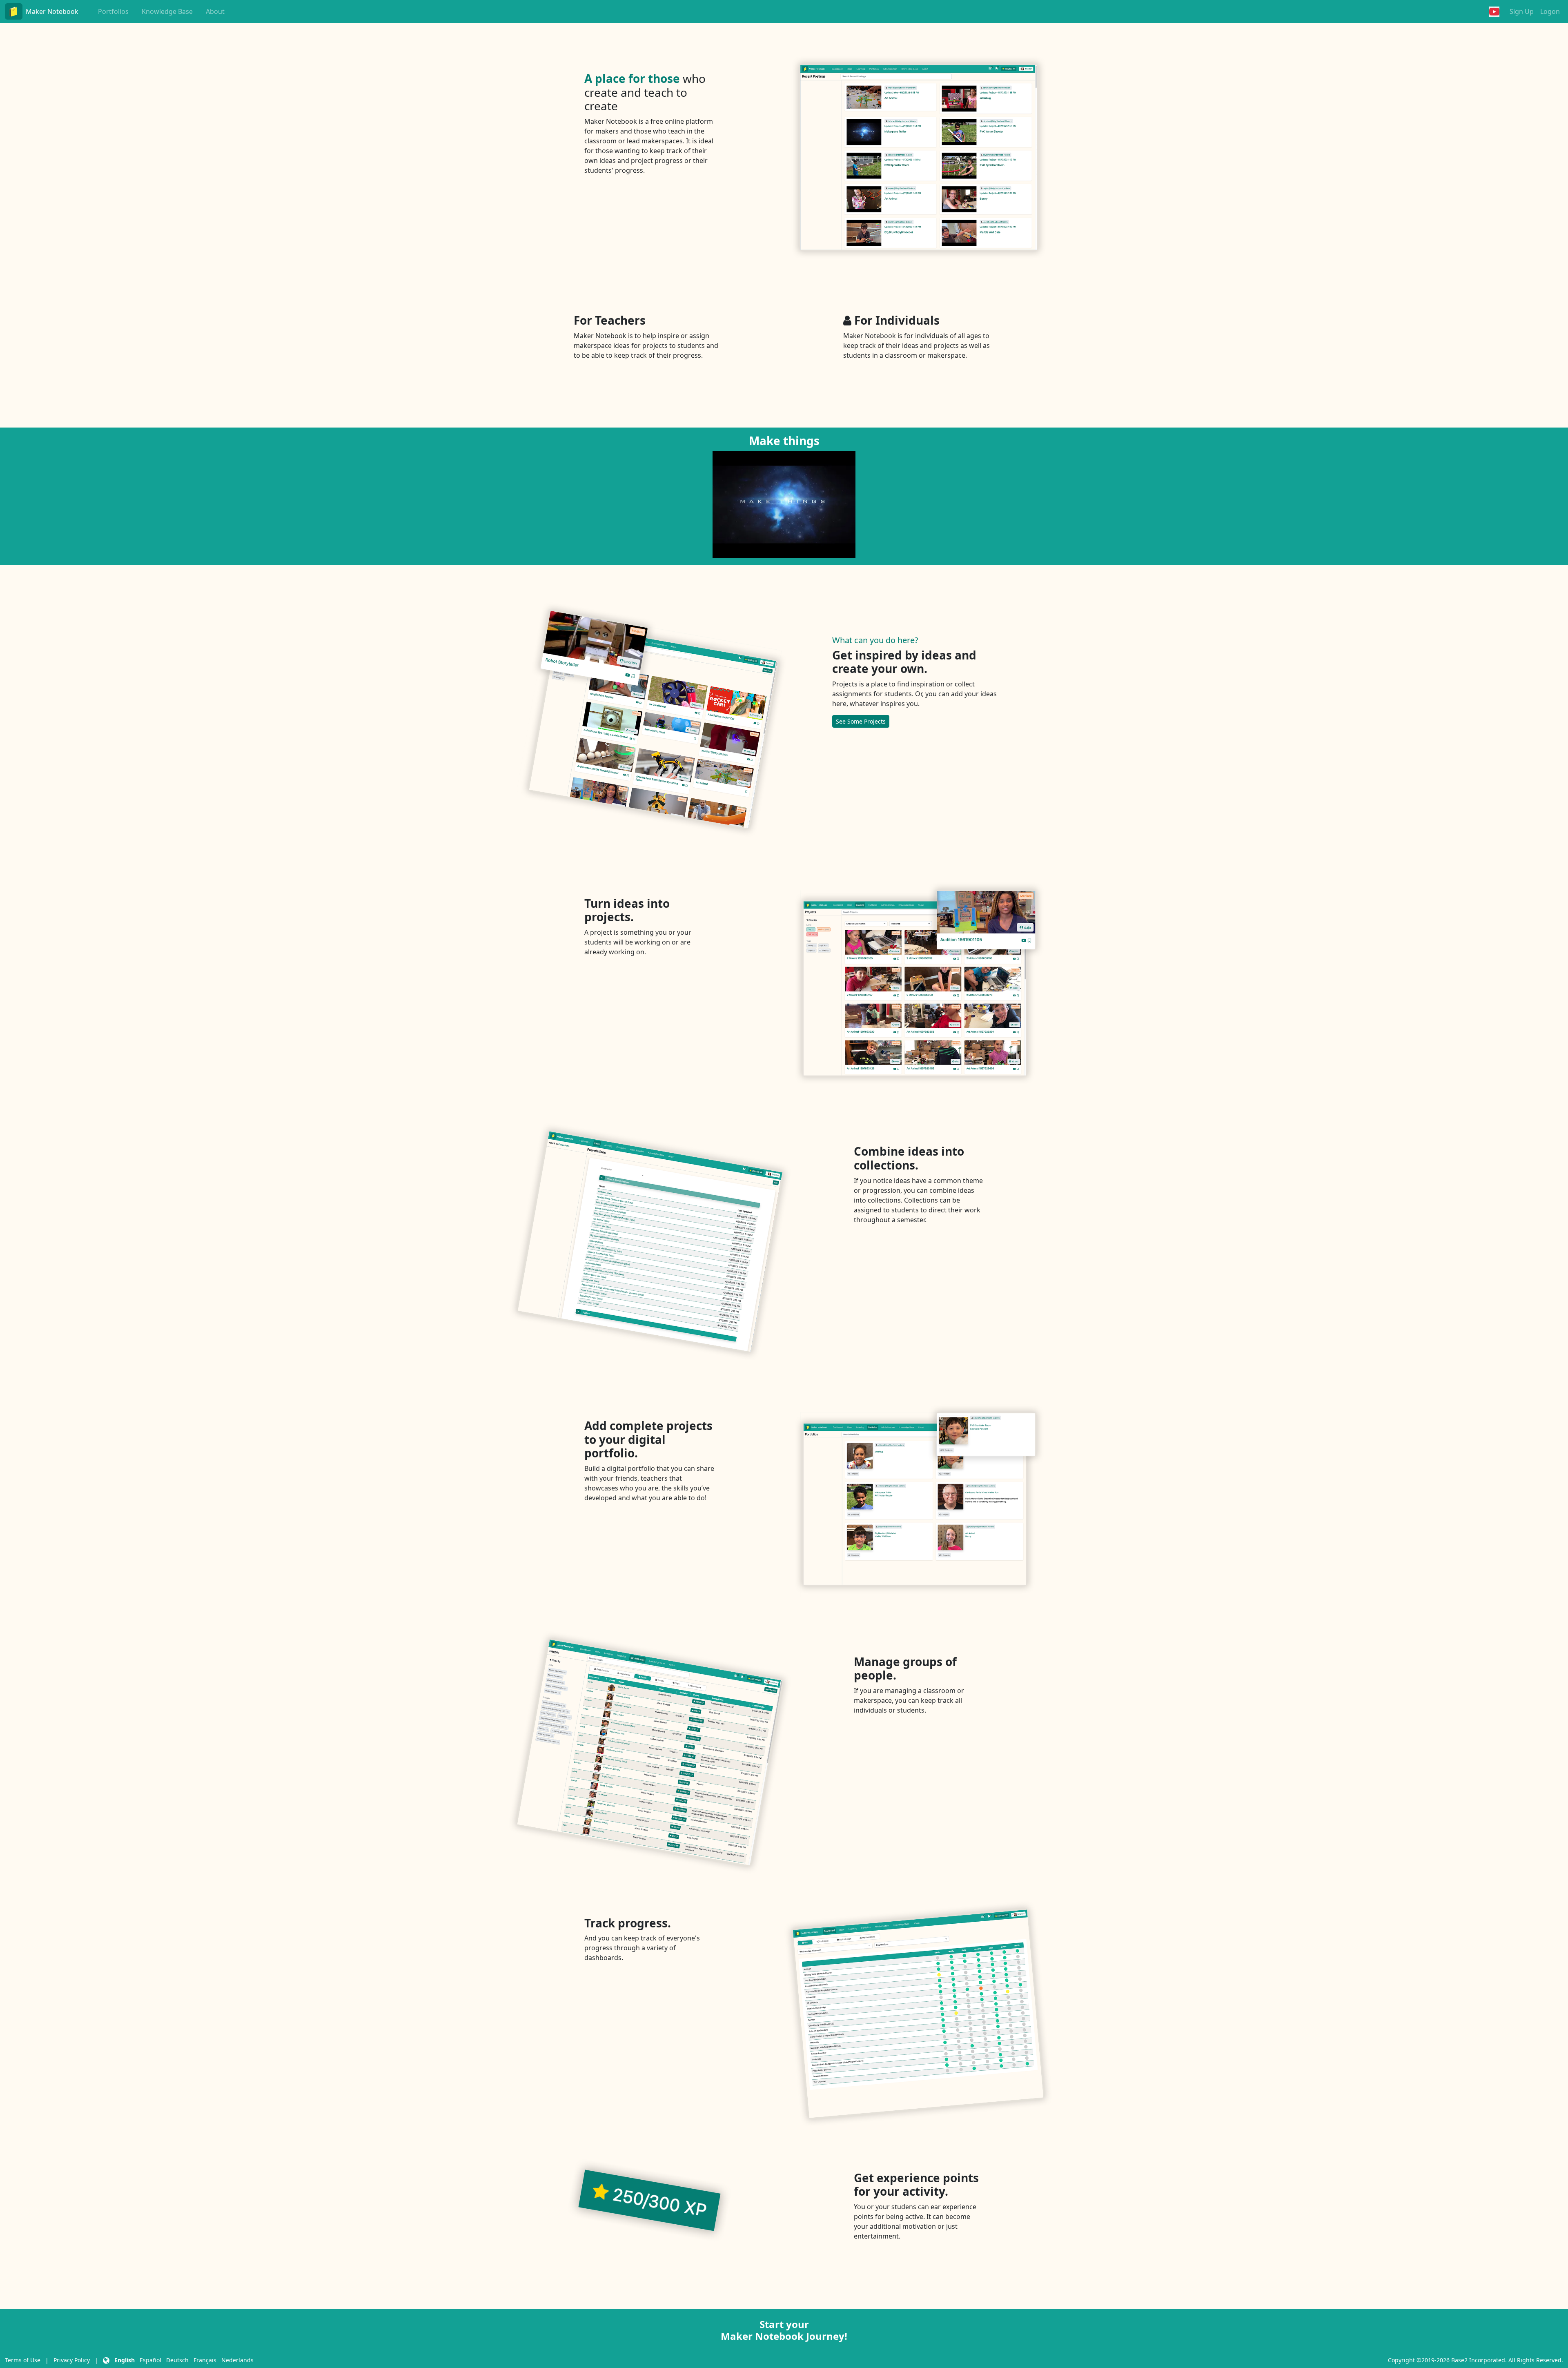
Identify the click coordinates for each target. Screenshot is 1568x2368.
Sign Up (1522, 11)
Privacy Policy (72, 2360)
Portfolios (113, 11)
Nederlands (237, 2360)
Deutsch (177, 2360)
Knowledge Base (167, 11)
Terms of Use (23, 2360)
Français (205, 2360)
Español (150, 2360)
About (215, 11)
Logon (1550, 11)
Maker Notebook (52, 11)
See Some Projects (861, 721)
